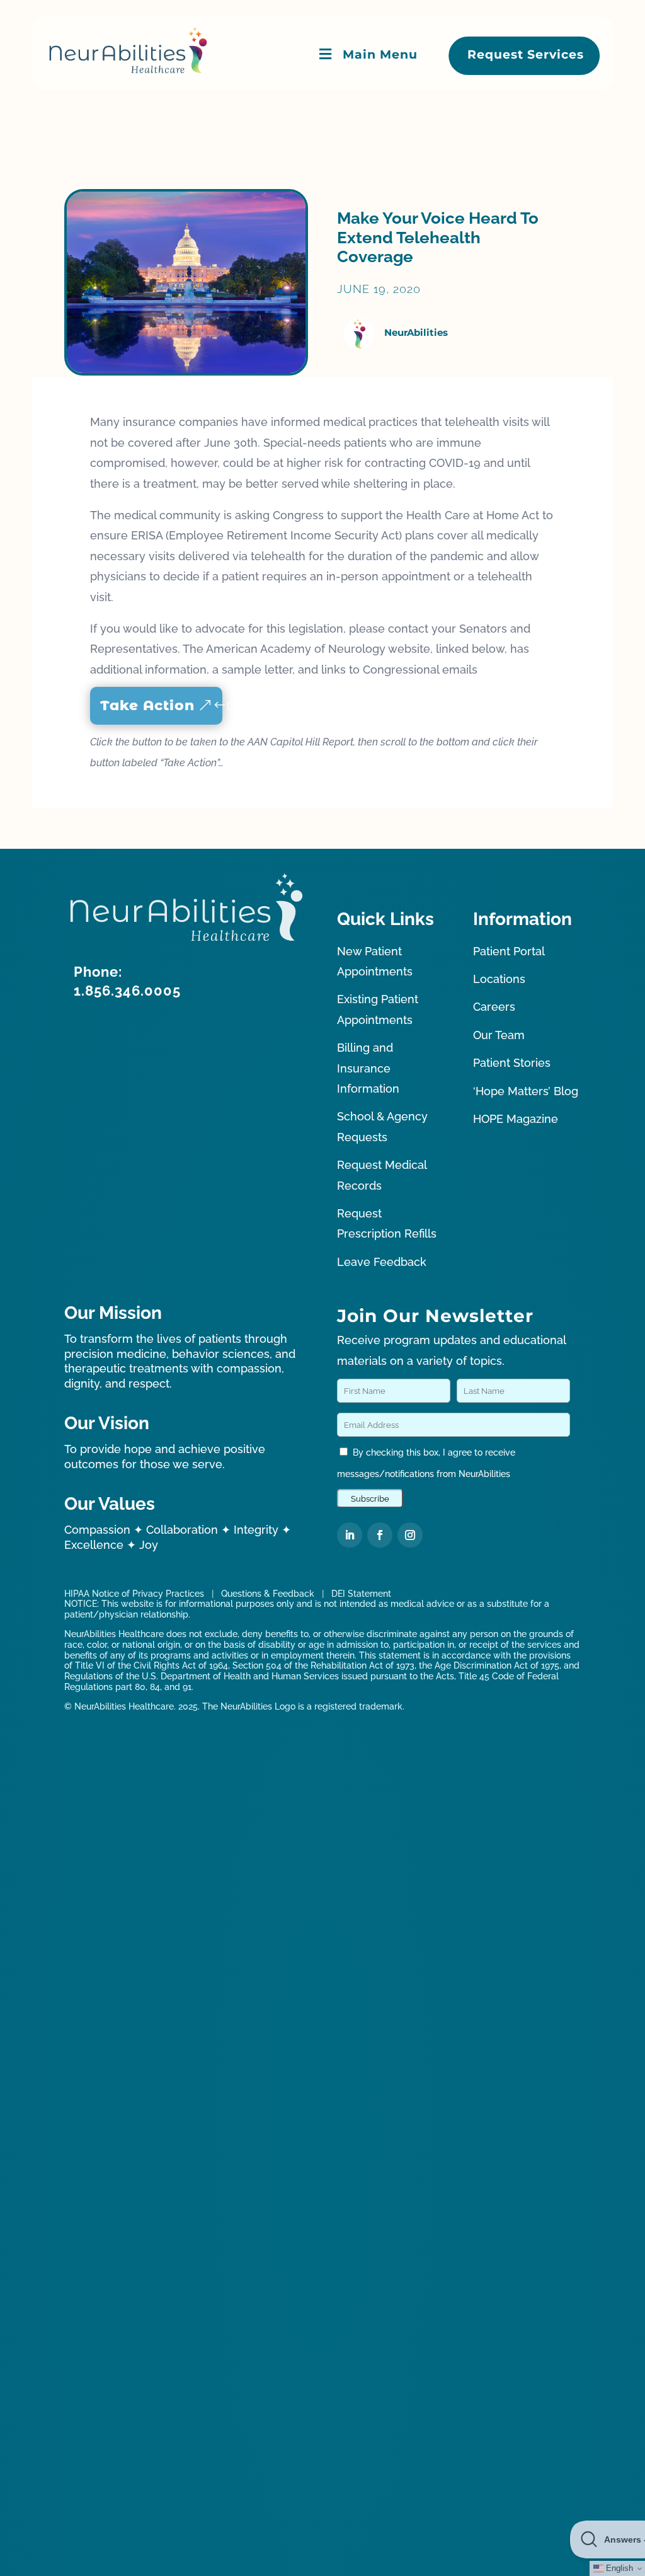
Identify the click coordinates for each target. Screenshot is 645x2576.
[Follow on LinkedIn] (350, 1535)
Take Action (147, 705)
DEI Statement (361, 1594)
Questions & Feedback (268, 1594)
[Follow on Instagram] (410, 1535)
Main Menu (380, 55)
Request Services (526, 55)
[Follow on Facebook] (380, 1535)
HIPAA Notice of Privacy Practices (134, 1594)
